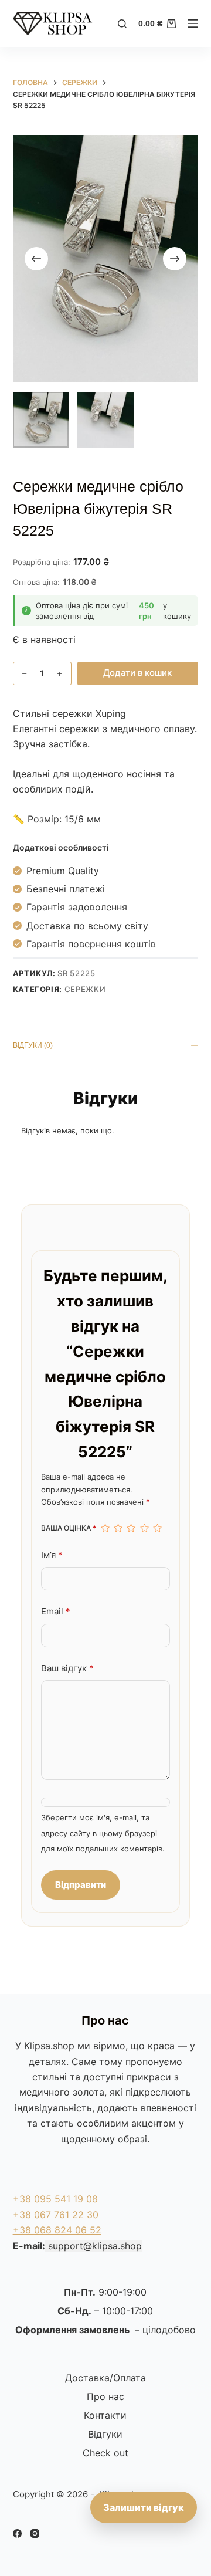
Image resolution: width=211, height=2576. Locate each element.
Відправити (81, 1885)
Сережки (85, 989)
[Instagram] (35, 2533)
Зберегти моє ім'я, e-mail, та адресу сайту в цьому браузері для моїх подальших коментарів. (103, 1833)
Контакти (105, 2415)
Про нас (105, 2396)
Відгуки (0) (33, 1045)
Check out (105, 2453)
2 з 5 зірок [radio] (118, 1528)
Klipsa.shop (49, 2046)
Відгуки (105, 2434)
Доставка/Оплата (105, 2378)
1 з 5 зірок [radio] (105, 1528)
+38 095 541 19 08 (55, 2199)
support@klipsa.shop (95, 2246)
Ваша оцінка (69, 1528)
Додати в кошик (137, 673)
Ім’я (52, 1555)
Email (56, 1611)
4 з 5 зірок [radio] (144, 1528)
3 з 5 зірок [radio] (131, 1528)
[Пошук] (122, 24)
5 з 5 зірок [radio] (157, 1528)
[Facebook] (17, 2533)
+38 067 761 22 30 (56, 2215)
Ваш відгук (67, 1668)
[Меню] (193, 23)
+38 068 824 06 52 (57, 2230)
